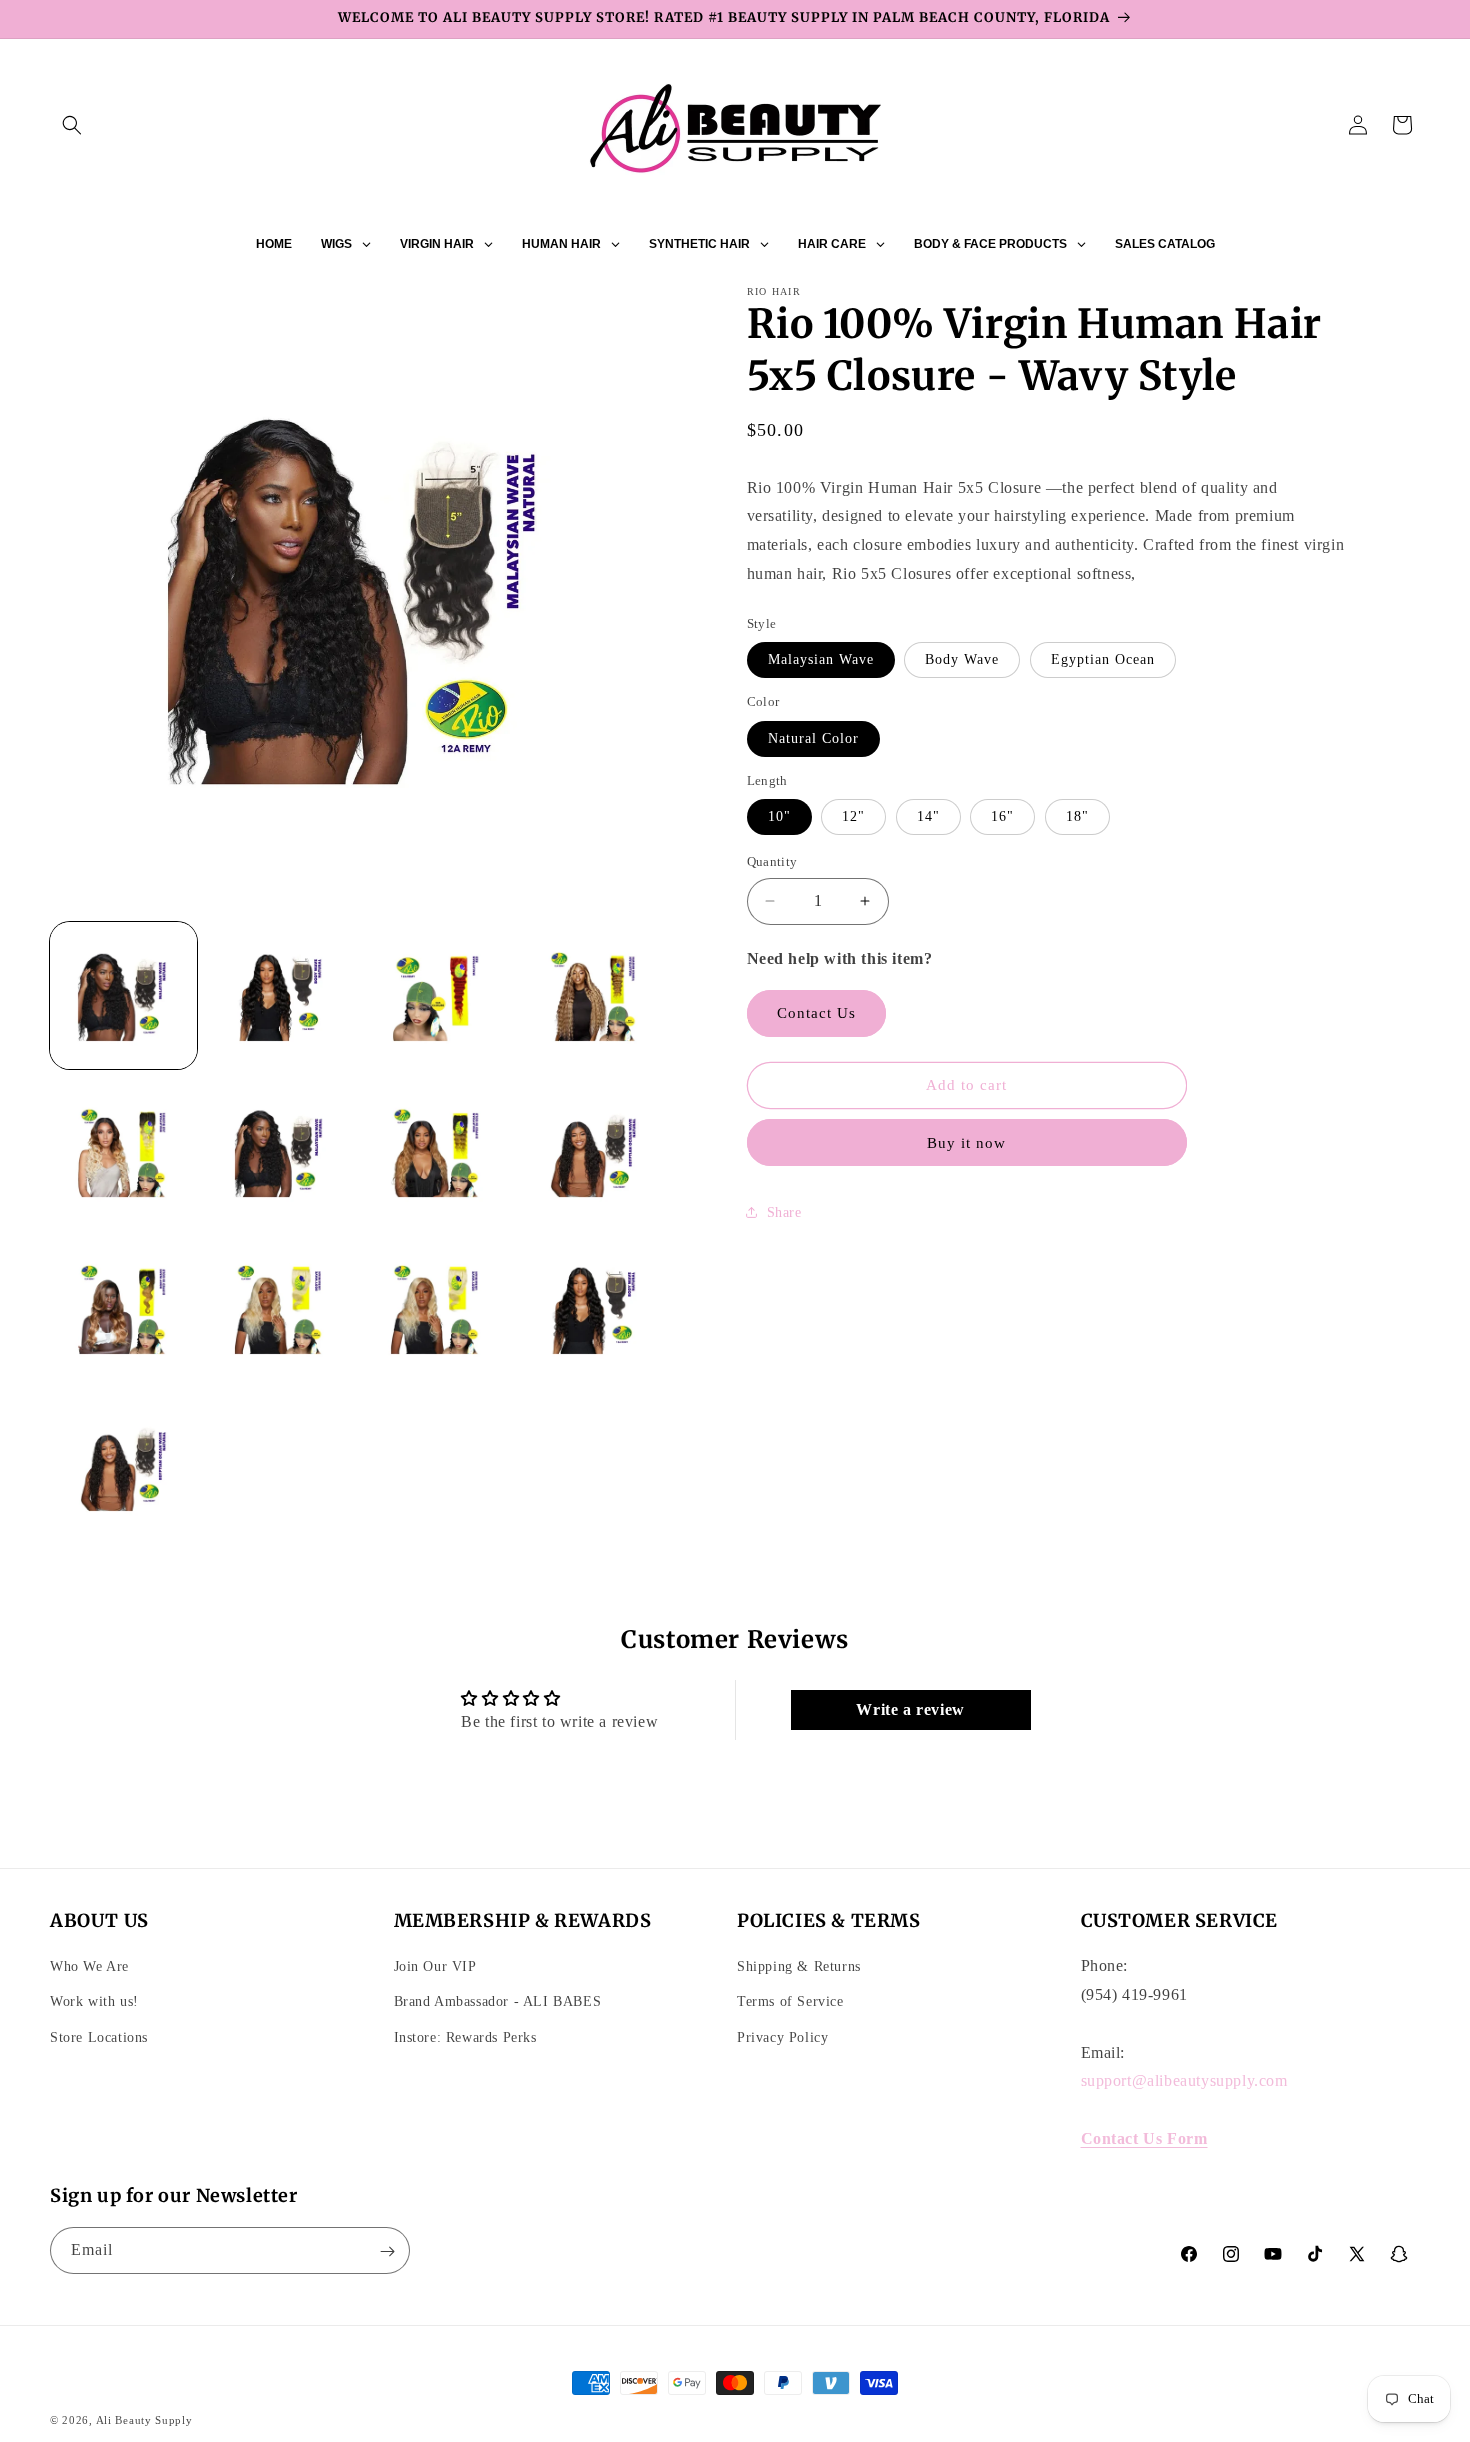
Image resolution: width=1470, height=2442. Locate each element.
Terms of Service (790, 2002)
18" (1077, 816)
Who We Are (89, 1967)
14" (928, 816)
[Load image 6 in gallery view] (280, 1152)
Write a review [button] (910, 1709)
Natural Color (813, 738)
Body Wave (962, 659)
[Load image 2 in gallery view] (280, 995)
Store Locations (99, 2037)
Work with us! (94, 2002)
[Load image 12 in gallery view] (593, 1308)
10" (779, 816)
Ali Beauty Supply (144, 2420)
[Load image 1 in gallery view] (123, 995)
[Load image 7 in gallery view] (436, 1152)
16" (1002, 816)
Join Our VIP (435, 1967)
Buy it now (966, 1142)
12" (853, 816)
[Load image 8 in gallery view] (593, 1152)
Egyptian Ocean (1103, 659)
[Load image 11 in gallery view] (436, 1308)
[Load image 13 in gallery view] (123, 1465)
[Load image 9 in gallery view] (123, 1308)
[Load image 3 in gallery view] (436, 995)
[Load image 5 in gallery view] (123, 1152)
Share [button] (784, 1212)
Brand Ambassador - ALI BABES (498, 2002)
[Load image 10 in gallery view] (280, 1308)
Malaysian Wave (821, 659)
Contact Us (816, 1013)
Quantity (772, 861)
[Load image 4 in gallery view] (593, 995)
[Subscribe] (387, 2251)
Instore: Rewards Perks (465, 2037)
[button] (72, 125)
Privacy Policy (782, 2037)
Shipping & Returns (799, 1967)
